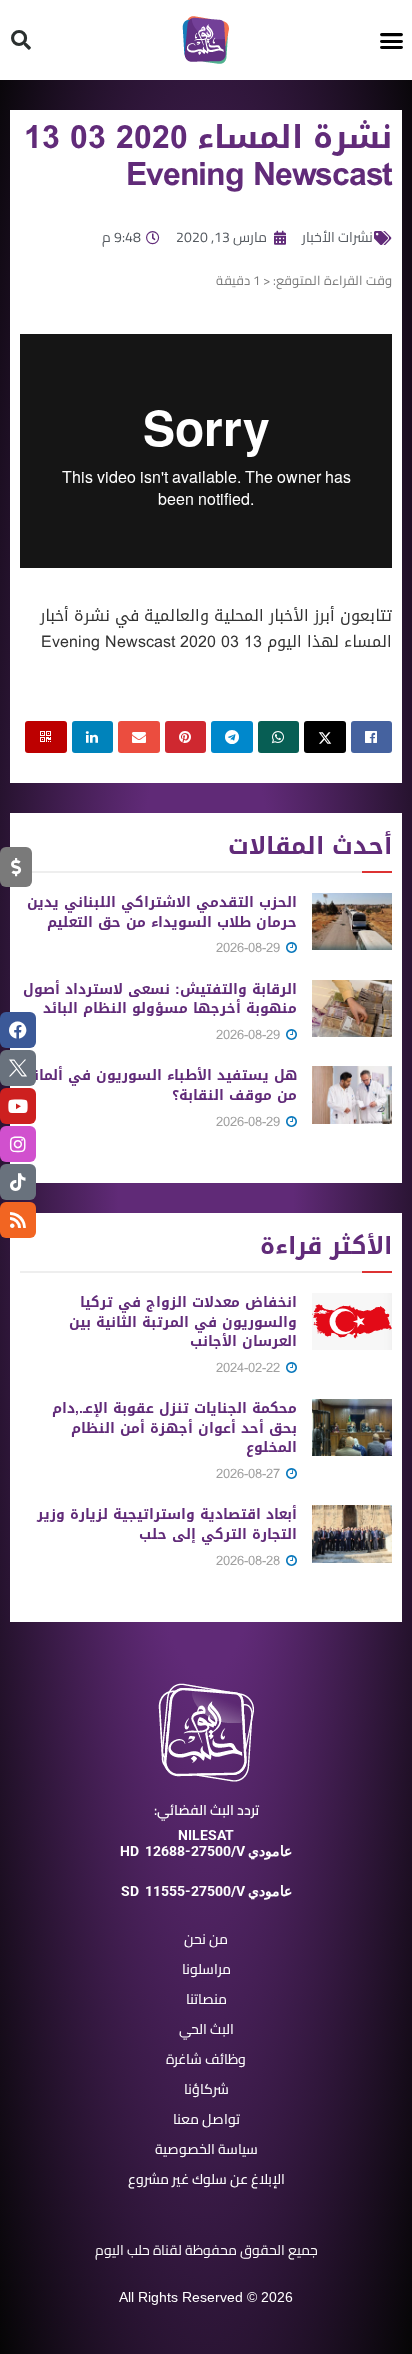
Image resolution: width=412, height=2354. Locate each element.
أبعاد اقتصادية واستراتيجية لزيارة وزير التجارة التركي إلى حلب (167, 1524)
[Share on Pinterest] (186, 737)
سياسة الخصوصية (206, 2149)
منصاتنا (206, 1999)
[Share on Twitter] (325, 737)
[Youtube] (18, 1106)
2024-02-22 (250, 1367)
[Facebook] (18, 1030)
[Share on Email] (139, 737)
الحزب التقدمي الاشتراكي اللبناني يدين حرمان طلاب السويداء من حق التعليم (162, 912)
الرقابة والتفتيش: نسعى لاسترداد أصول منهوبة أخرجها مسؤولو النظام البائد (160, 999)
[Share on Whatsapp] (279, 737)
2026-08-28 (250, 1560)
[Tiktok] (18, 1182)
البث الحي (206, 2029)
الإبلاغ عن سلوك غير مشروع (206, 2179)
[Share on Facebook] (372, 737)
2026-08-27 (250, 1473)
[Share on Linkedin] (93, 737)
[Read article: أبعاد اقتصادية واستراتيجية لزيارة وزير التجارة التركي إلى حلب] (352, 1533)
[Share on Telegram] (232, 737)
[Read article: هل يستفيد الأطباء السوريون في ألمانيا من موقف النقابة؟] (352, 1094)
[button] (392, 40)
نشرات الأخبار (337, 237)
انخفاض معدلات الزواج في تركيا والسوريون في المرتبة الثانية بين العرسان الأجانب (183, 1322)
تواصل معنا (206, 2119)
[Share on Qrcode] (46, 737)
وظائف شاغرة (206, 2059)
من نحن (206, 1939)
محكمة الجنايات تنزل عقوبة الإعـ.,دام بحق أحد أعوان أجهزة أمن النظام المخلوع (174, 1428)
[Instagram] (18, 1144)
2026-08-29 (250, 947)
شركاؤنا (206, 2089)
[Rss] (18, 1220)
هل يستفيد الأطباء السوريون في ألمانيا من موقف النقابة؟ (160, 1085)
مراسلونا (206, 1969)
